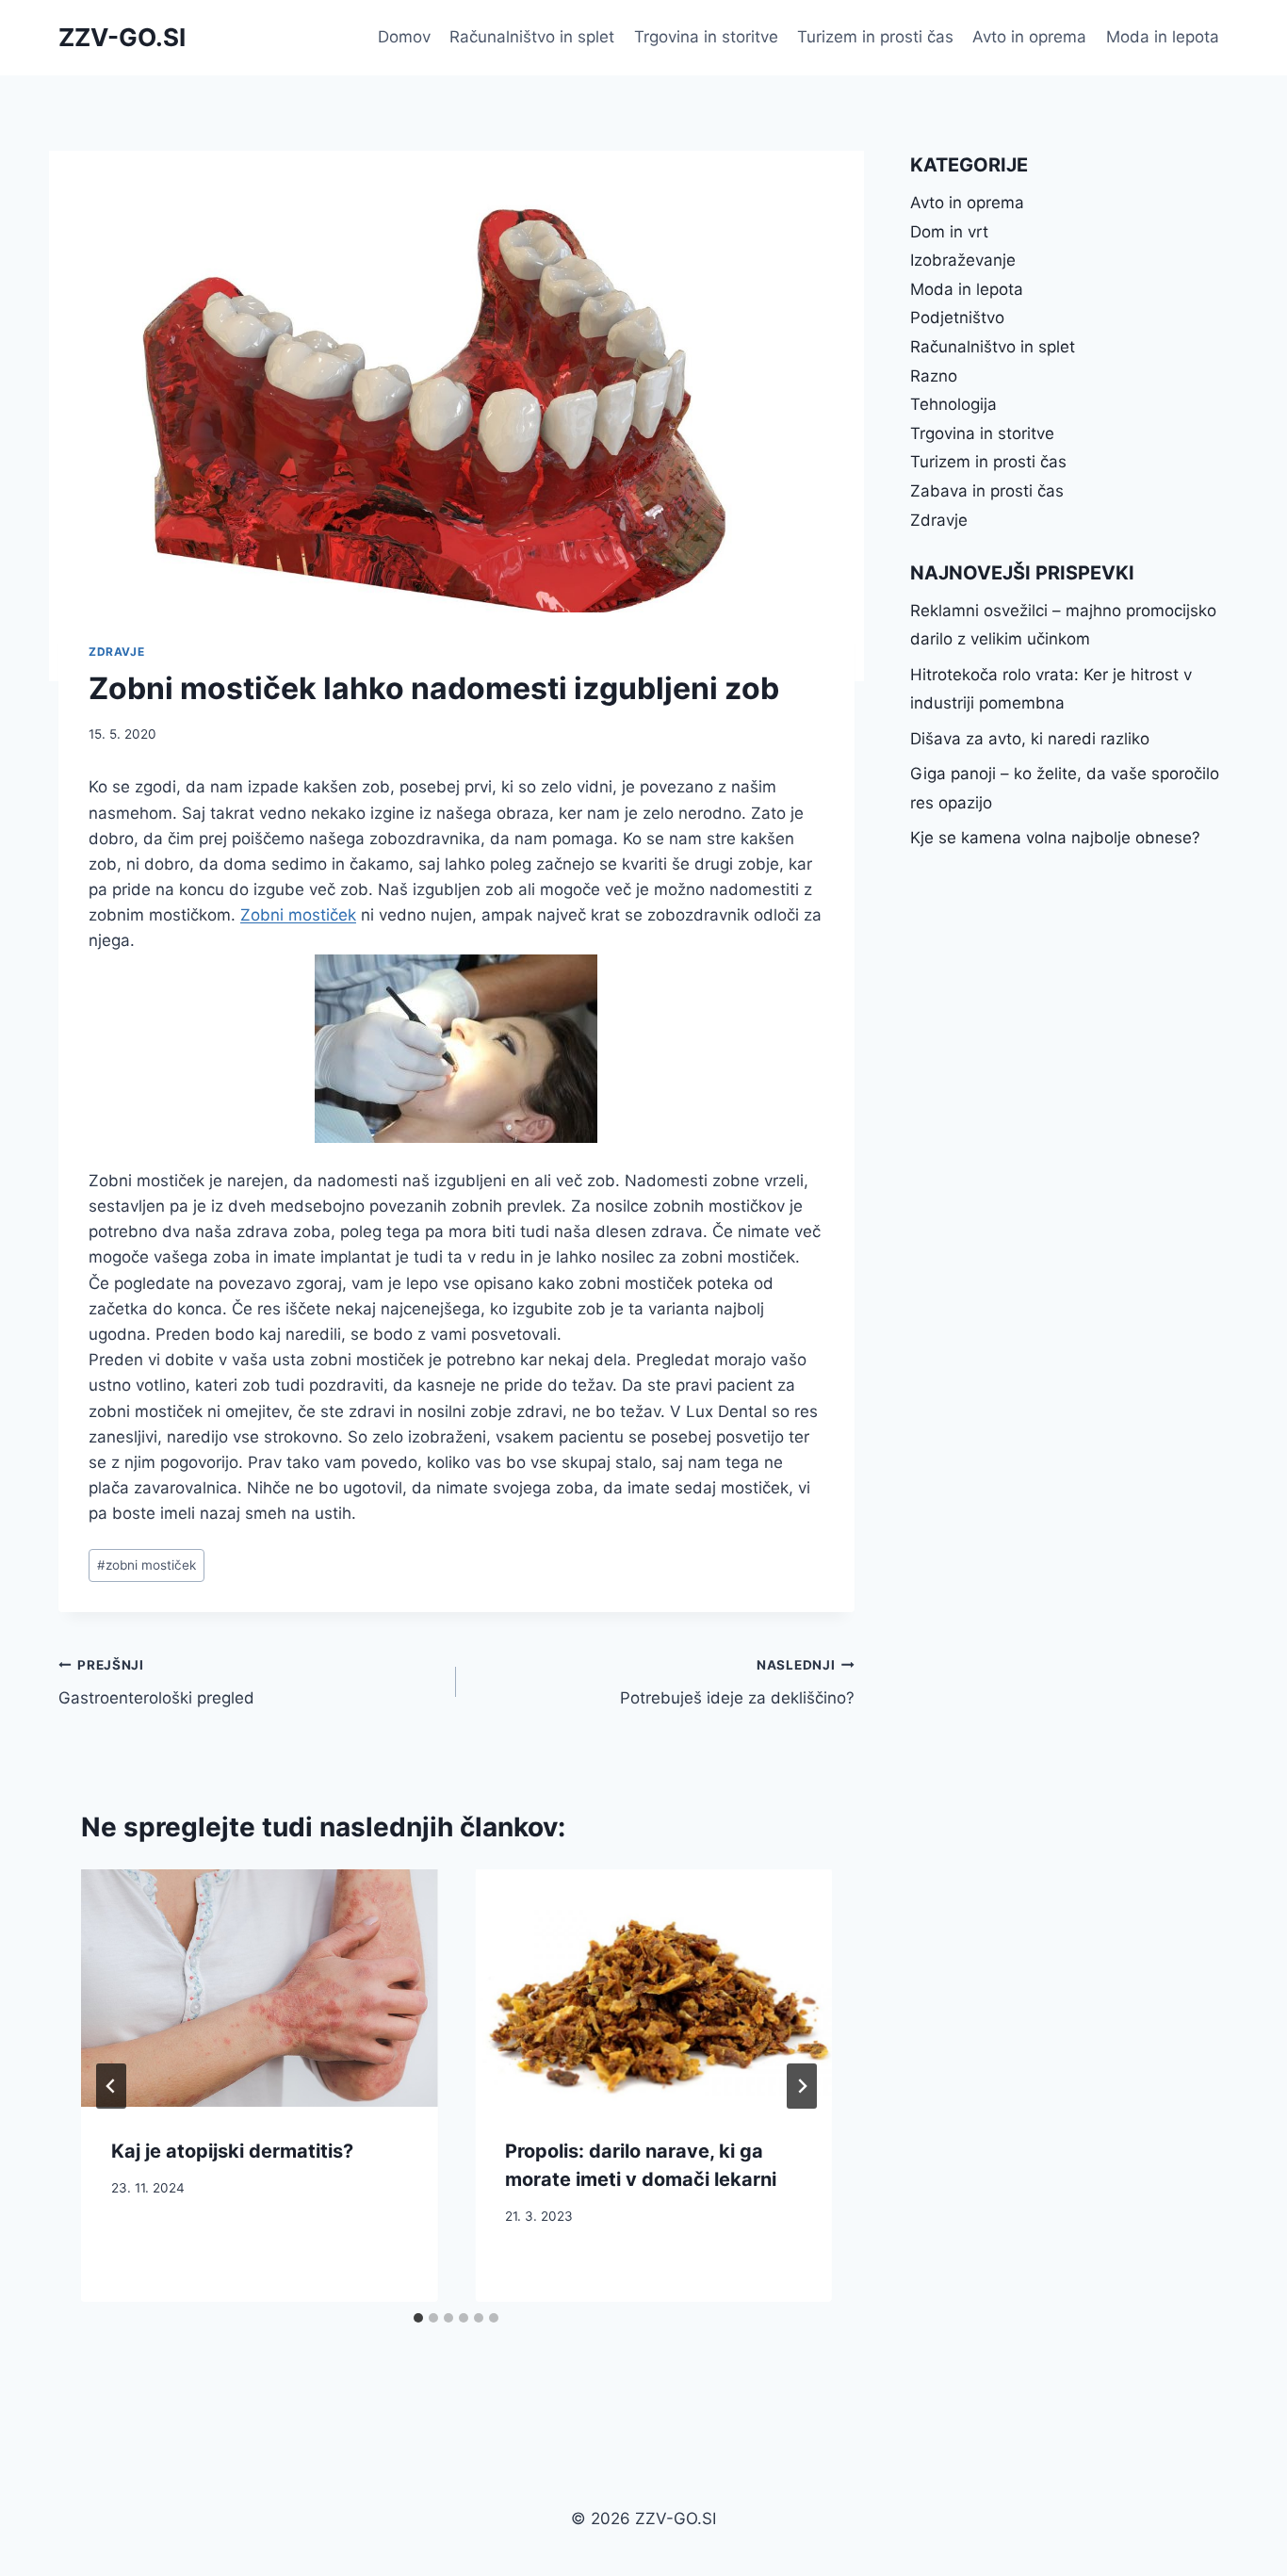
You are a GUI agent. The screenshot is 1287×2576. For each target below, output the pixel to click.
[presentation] (259, 1988)
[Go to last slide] (111, 2086)
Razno (934, 376)
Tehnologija (953, 404)
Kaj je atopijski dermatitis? (232, 2151)
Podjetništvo (957, 318)
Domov (404, 37)
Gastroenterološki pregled (156, 1682)
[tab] (418, 2318)
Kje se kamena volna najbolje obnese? (1055, 838)
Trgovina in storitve (706, 37)
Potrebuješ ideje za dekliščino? (737, 1682)
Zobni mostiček (298, 915)
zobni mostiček (147, 1565)
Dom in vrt (949, 232)
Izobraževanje (963, 260)
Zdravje (116, 652)
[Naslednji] (802, 2086)
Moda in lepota (1163, 37)
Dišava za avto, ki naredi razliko (1030, 739)
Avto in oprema (1029, 37)
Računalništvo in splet (532, 37)
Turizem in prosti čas (875, 37)
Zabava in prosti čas (987, 491)
